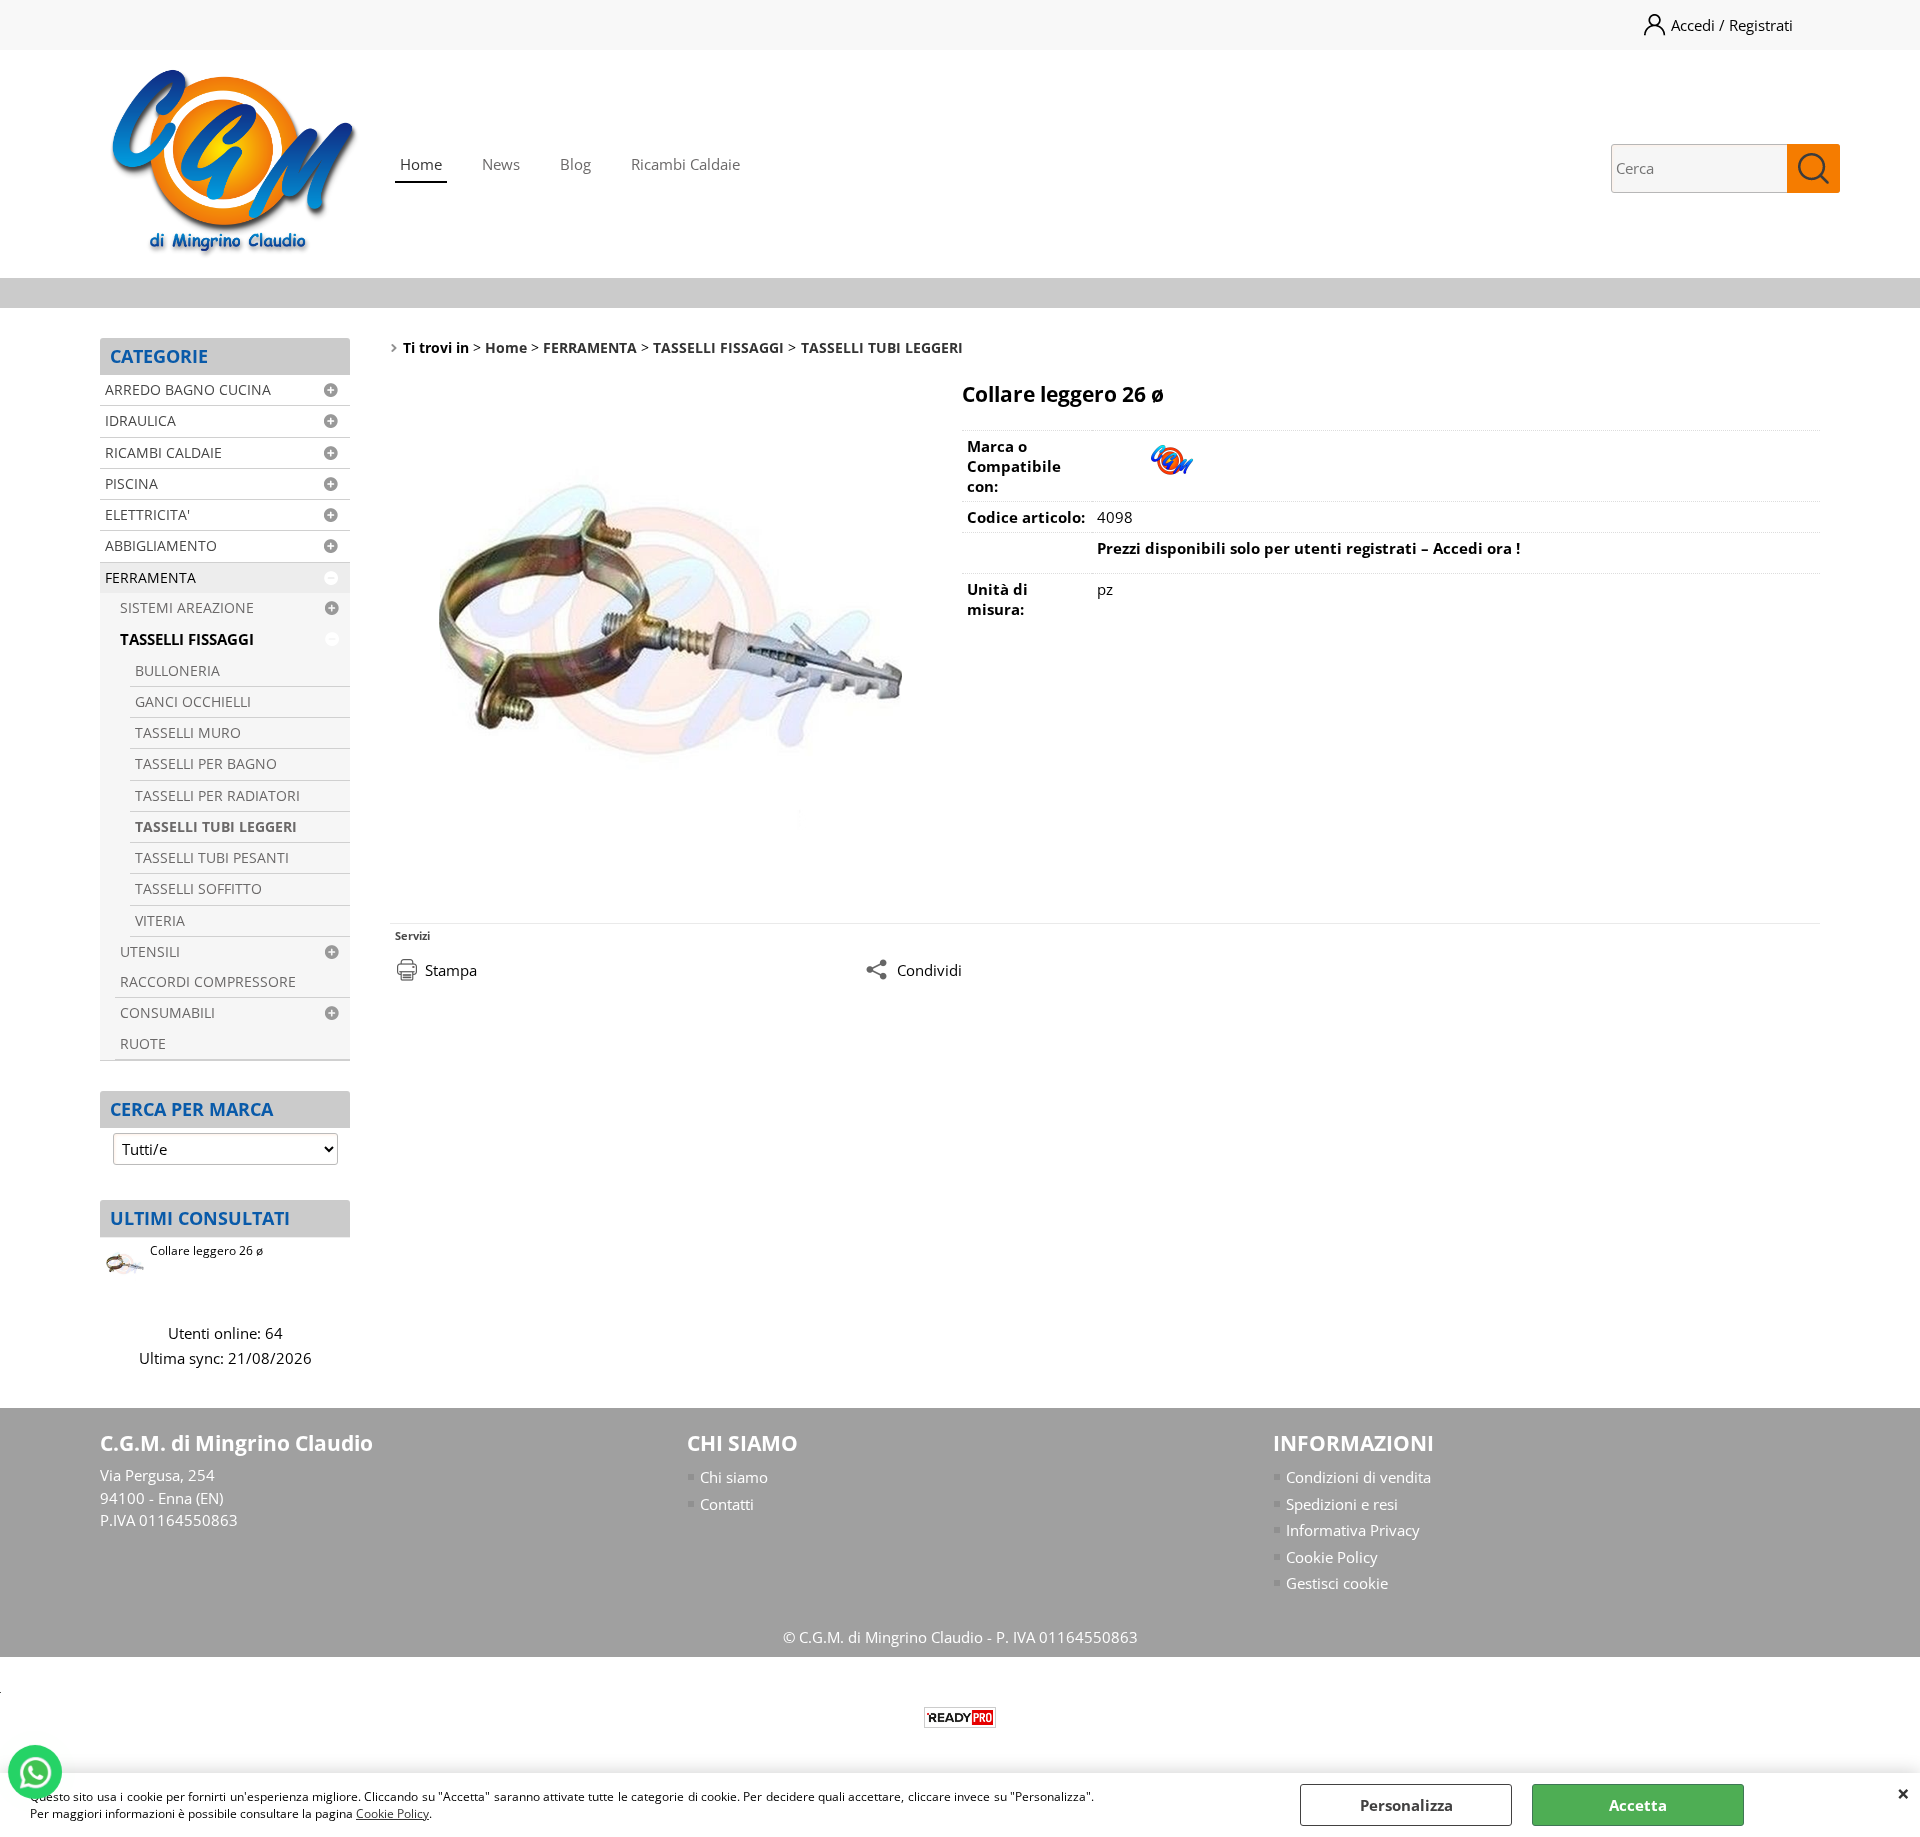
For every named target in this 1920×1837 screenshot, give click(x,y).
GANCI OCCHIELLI (193, 702)
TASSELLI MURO (188, 733)
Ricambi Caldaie (685, 164)
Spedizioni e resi (1342, 1504)
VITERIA (160, 921)
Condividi (929, 970)
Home (421, 164)
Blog (575, 164)
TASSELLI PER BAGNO (206, 764)
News (501, 164)
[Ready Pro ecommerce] (960, 1717)
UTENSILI (150, 952)
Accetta (1638, 1805)
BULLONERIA (177, 671)
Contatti (727, 1504)
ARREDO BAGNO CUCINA (188, 390)
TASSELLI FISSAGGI (187, 639)
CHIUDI (1903, 1793)
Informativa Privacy (1353, 1530)
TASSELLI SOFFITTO (198, 889)
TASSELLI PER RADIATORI (217, 796)
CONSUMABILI (167, 1013)
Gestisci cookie (1337, 1583)
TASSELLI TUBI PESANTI (212, 858)
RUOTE (143, 1044)
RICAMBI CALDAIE (163, 453)
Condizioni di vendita (1358, 1477)
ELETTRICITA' (147, 515)
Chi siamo (734, 1477)
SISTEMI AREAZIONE (187, 608)
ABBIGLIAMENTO (161, 546)
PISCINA (131, 484)
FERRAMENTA (150, 578)
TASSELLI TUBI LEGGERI (216, 827)
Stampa (451, 970)
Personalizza (1406, 1805)
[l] (1172, 480)
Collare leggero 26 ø (206, 1250)
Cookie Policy (392, 1813)
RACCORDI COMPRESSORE (208, 982)
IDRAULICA (140, 421)
